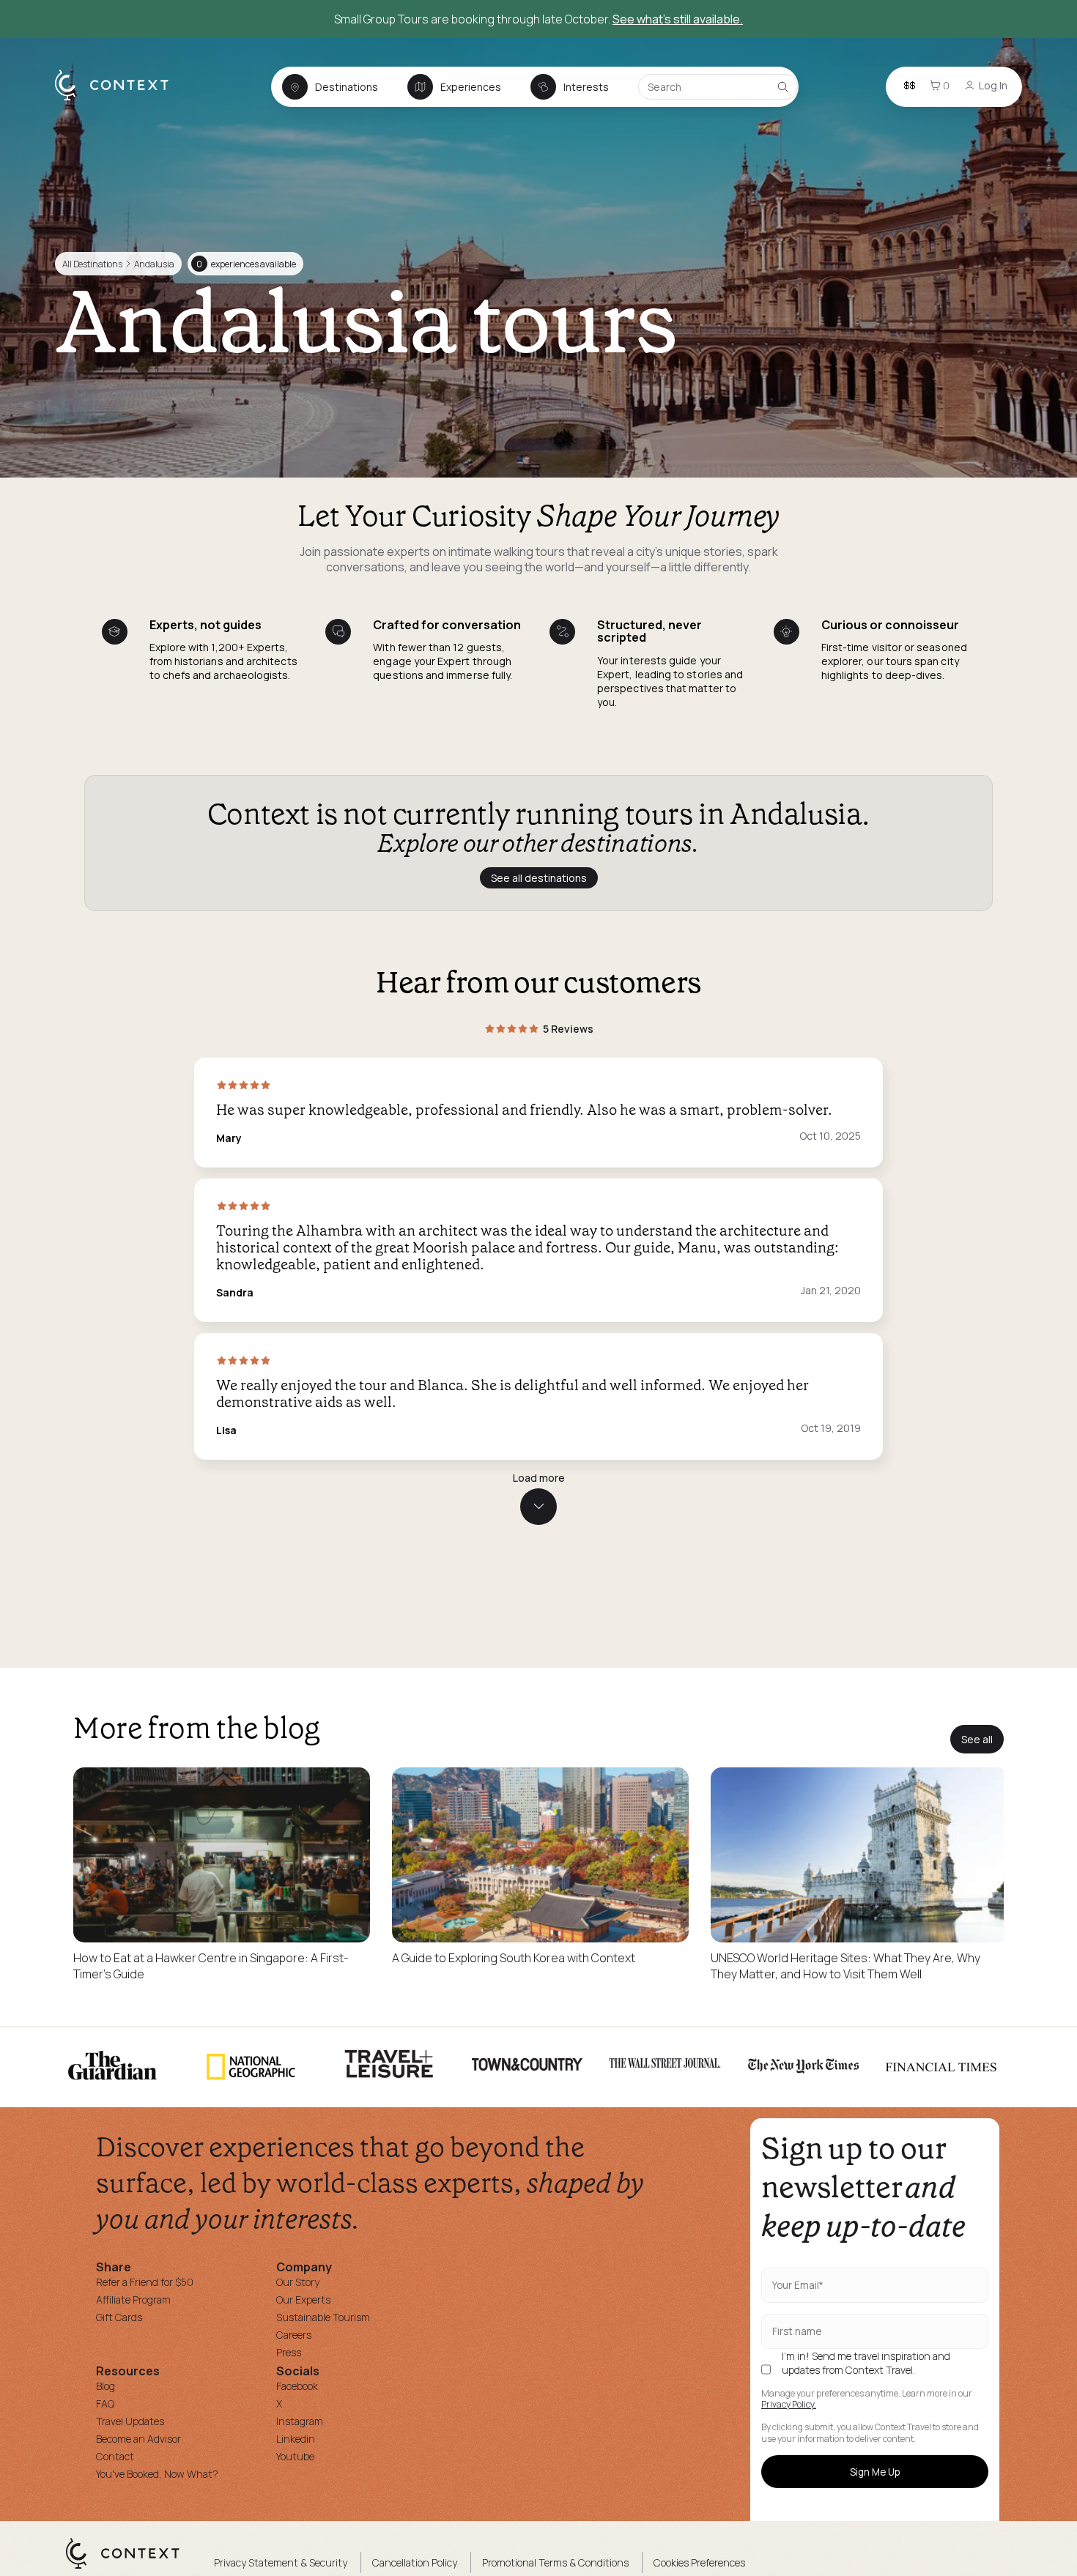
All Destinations (92, 264)
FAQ (105, 2404)
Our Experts (303, 2300)
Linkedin (296, 2439)
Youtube (295, 2456)
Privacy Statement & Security (281, 2562)
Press (289, 2352)
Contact (115, 2456)
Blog (106, 2386)
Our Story (298, 2282)
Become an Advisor (138, 2439)
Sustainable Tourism (323, 2317)
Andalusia (154, 264)
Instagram (300, 2421)
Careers (294, 2335)
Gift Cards (119, 2317)
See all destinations (539, 878)
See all (977, 1739)
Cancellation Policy (415, 2562)
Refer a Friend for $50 (145, 2282)
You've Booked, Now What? (157, 2474)
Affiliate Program (133, 2300)
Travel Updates (130, 2421)
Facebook (297, 2386)
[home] (119, 100)
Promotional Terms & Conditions (555, 2562)
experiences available (246, 264)
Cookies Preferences (699, 2562)
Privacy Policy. (789, 2405)
